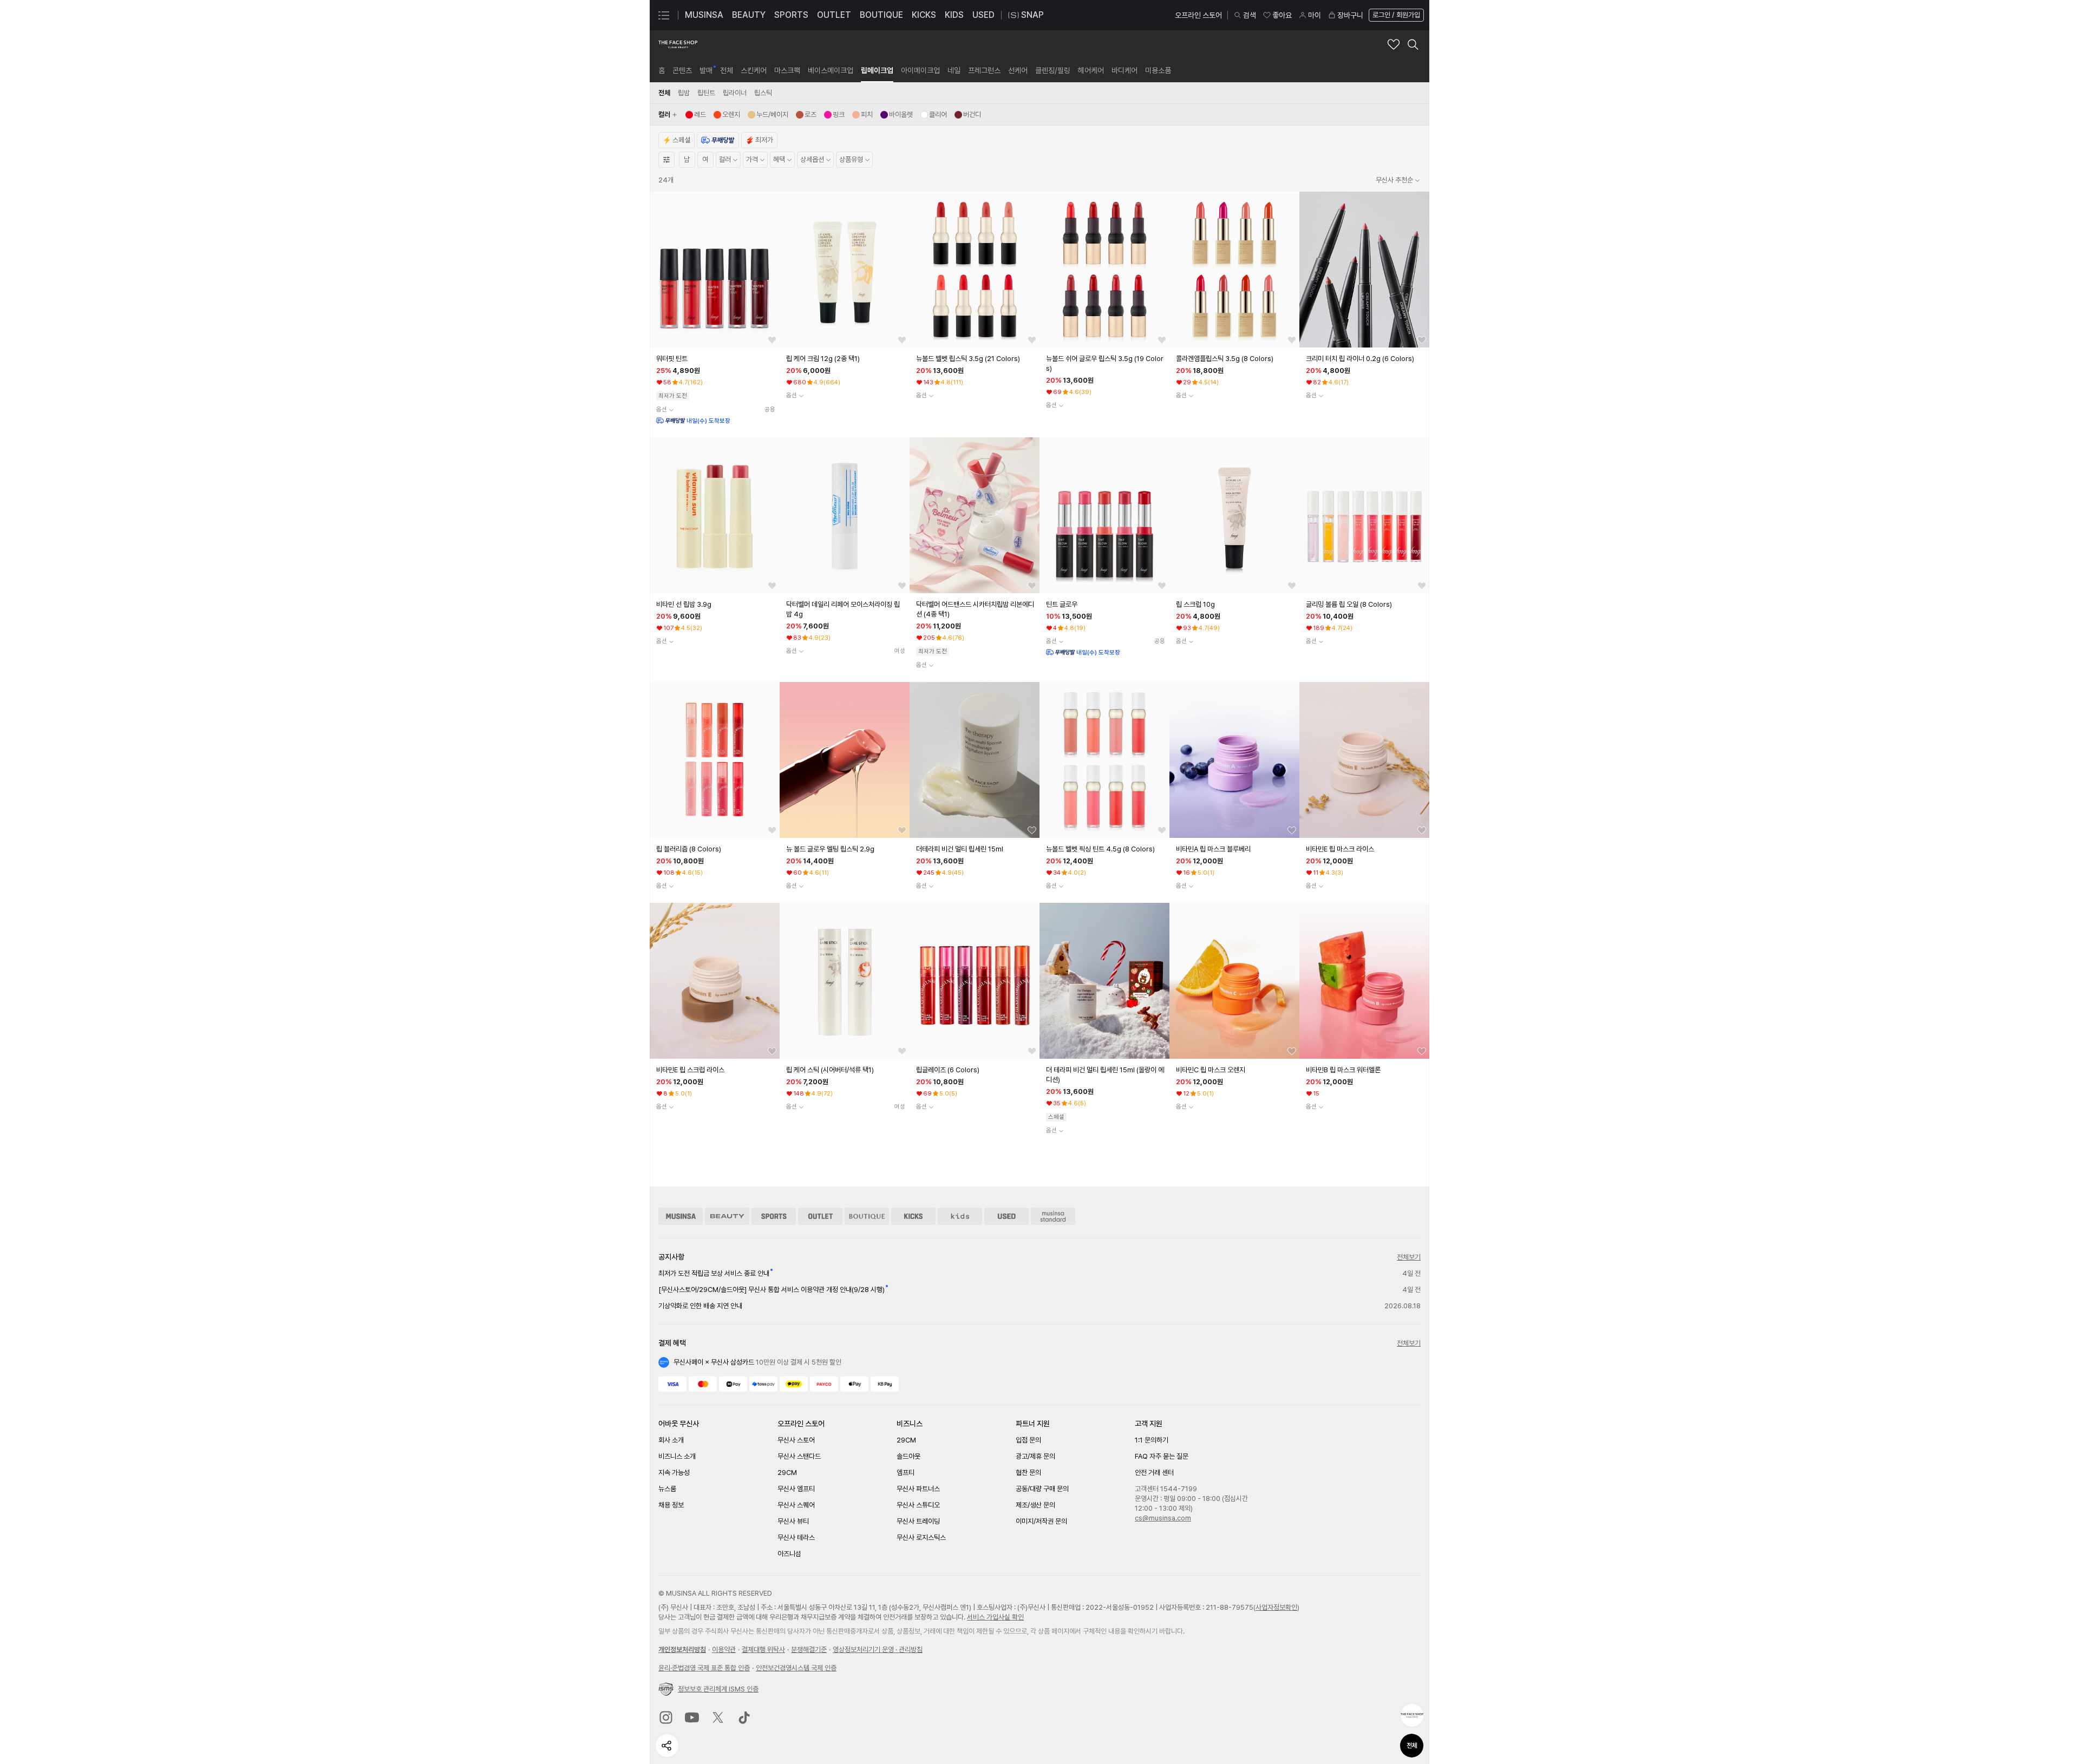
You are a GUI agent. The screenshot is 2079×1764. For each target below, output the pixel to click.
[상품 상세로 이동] (715, 270)
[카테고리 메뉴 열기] (664, 15)
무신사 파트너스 (918, 1489)
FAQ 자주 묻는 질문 (1162, 1456)
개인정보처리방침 (682, 1650)
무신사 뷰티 (793, 1521)
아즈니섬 (789, 1554)
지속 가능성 (674, 1473)
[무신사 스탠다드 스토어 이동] (1053, 1216)
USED (983, 15)
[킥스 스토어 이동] (913, 1216)
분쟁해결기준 (809, 1650)
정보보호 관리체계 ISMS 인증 (718, 1689)
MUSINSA (704, 15)
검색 (1250, 15)
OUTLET (834, 15)
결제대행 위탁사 (763, 1650)
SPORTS (791, 15)
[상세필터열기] (666, 160)
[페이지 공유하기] (667, 1746)
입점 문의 (1028, 1440)
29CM (787, 1473)
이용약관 (724, 1650)
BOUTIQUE (881, 15)
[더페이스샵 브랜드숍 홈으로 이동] (678, 44)
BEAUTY (749, 15)
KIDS (954, 15)
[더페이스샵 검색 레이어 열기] (1413, 44)
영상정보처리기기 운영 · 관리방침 (878, 1650)
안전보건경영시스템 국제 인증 (796, 1668)
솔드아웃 (908, 1456)
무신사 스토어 (796, 1440)
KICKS (924, 15)
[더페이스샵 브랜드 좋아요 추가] (1394, 44)
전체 (1412, 1746)
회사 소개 (671, 1440)
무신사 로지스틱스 (921, 1537)
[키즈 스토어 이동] (960, 1216)
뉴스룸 (667, 1489)
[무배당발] (718, 140)
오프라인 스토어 (1198, 15)
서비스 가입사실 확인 (995, 1617)
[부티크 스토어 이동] (867, 1216)
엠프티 (906, 1473)
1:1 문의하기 (1152, 1440)
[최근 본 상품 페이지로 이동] (1412, 1715)
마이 (1315, 15)
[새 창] (666, 1717)
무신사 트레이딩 (918, 1521)
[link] (662, 70)
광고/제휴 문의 (1035, 1456)
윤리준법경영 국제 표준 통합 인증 (704, 1668)
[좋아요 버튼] (772, 340)
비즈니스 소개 (677, 1456)
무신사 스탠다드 (799, 1456)
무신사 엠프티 (796, 1489)
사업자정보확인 (1276, 1607)
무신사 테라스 (796, 1537)
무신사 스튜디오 (918, 1505)
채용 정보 (671, 1505)
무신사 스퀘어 (796, 1505)
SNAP (1032, 15)
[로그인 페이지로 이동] (1395, 15)
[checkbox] (696, 115)
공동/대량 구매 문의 (1042, 1489)
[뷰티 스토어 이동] (727, 1216)
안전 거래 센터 (1154, 1473)
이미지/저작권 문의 (1041, 1521)
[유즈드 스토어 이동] (1006, 1216)
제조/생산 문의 (1035, 1505)
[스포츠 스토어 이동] (774, 1216)
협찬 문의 (1028, 1473)
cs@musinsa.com (1163, 1518)
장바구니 (1350, 15)
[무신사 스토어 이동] (681, 1216)
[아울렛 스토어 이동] (820, 1216)
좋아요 (1282, 15)
